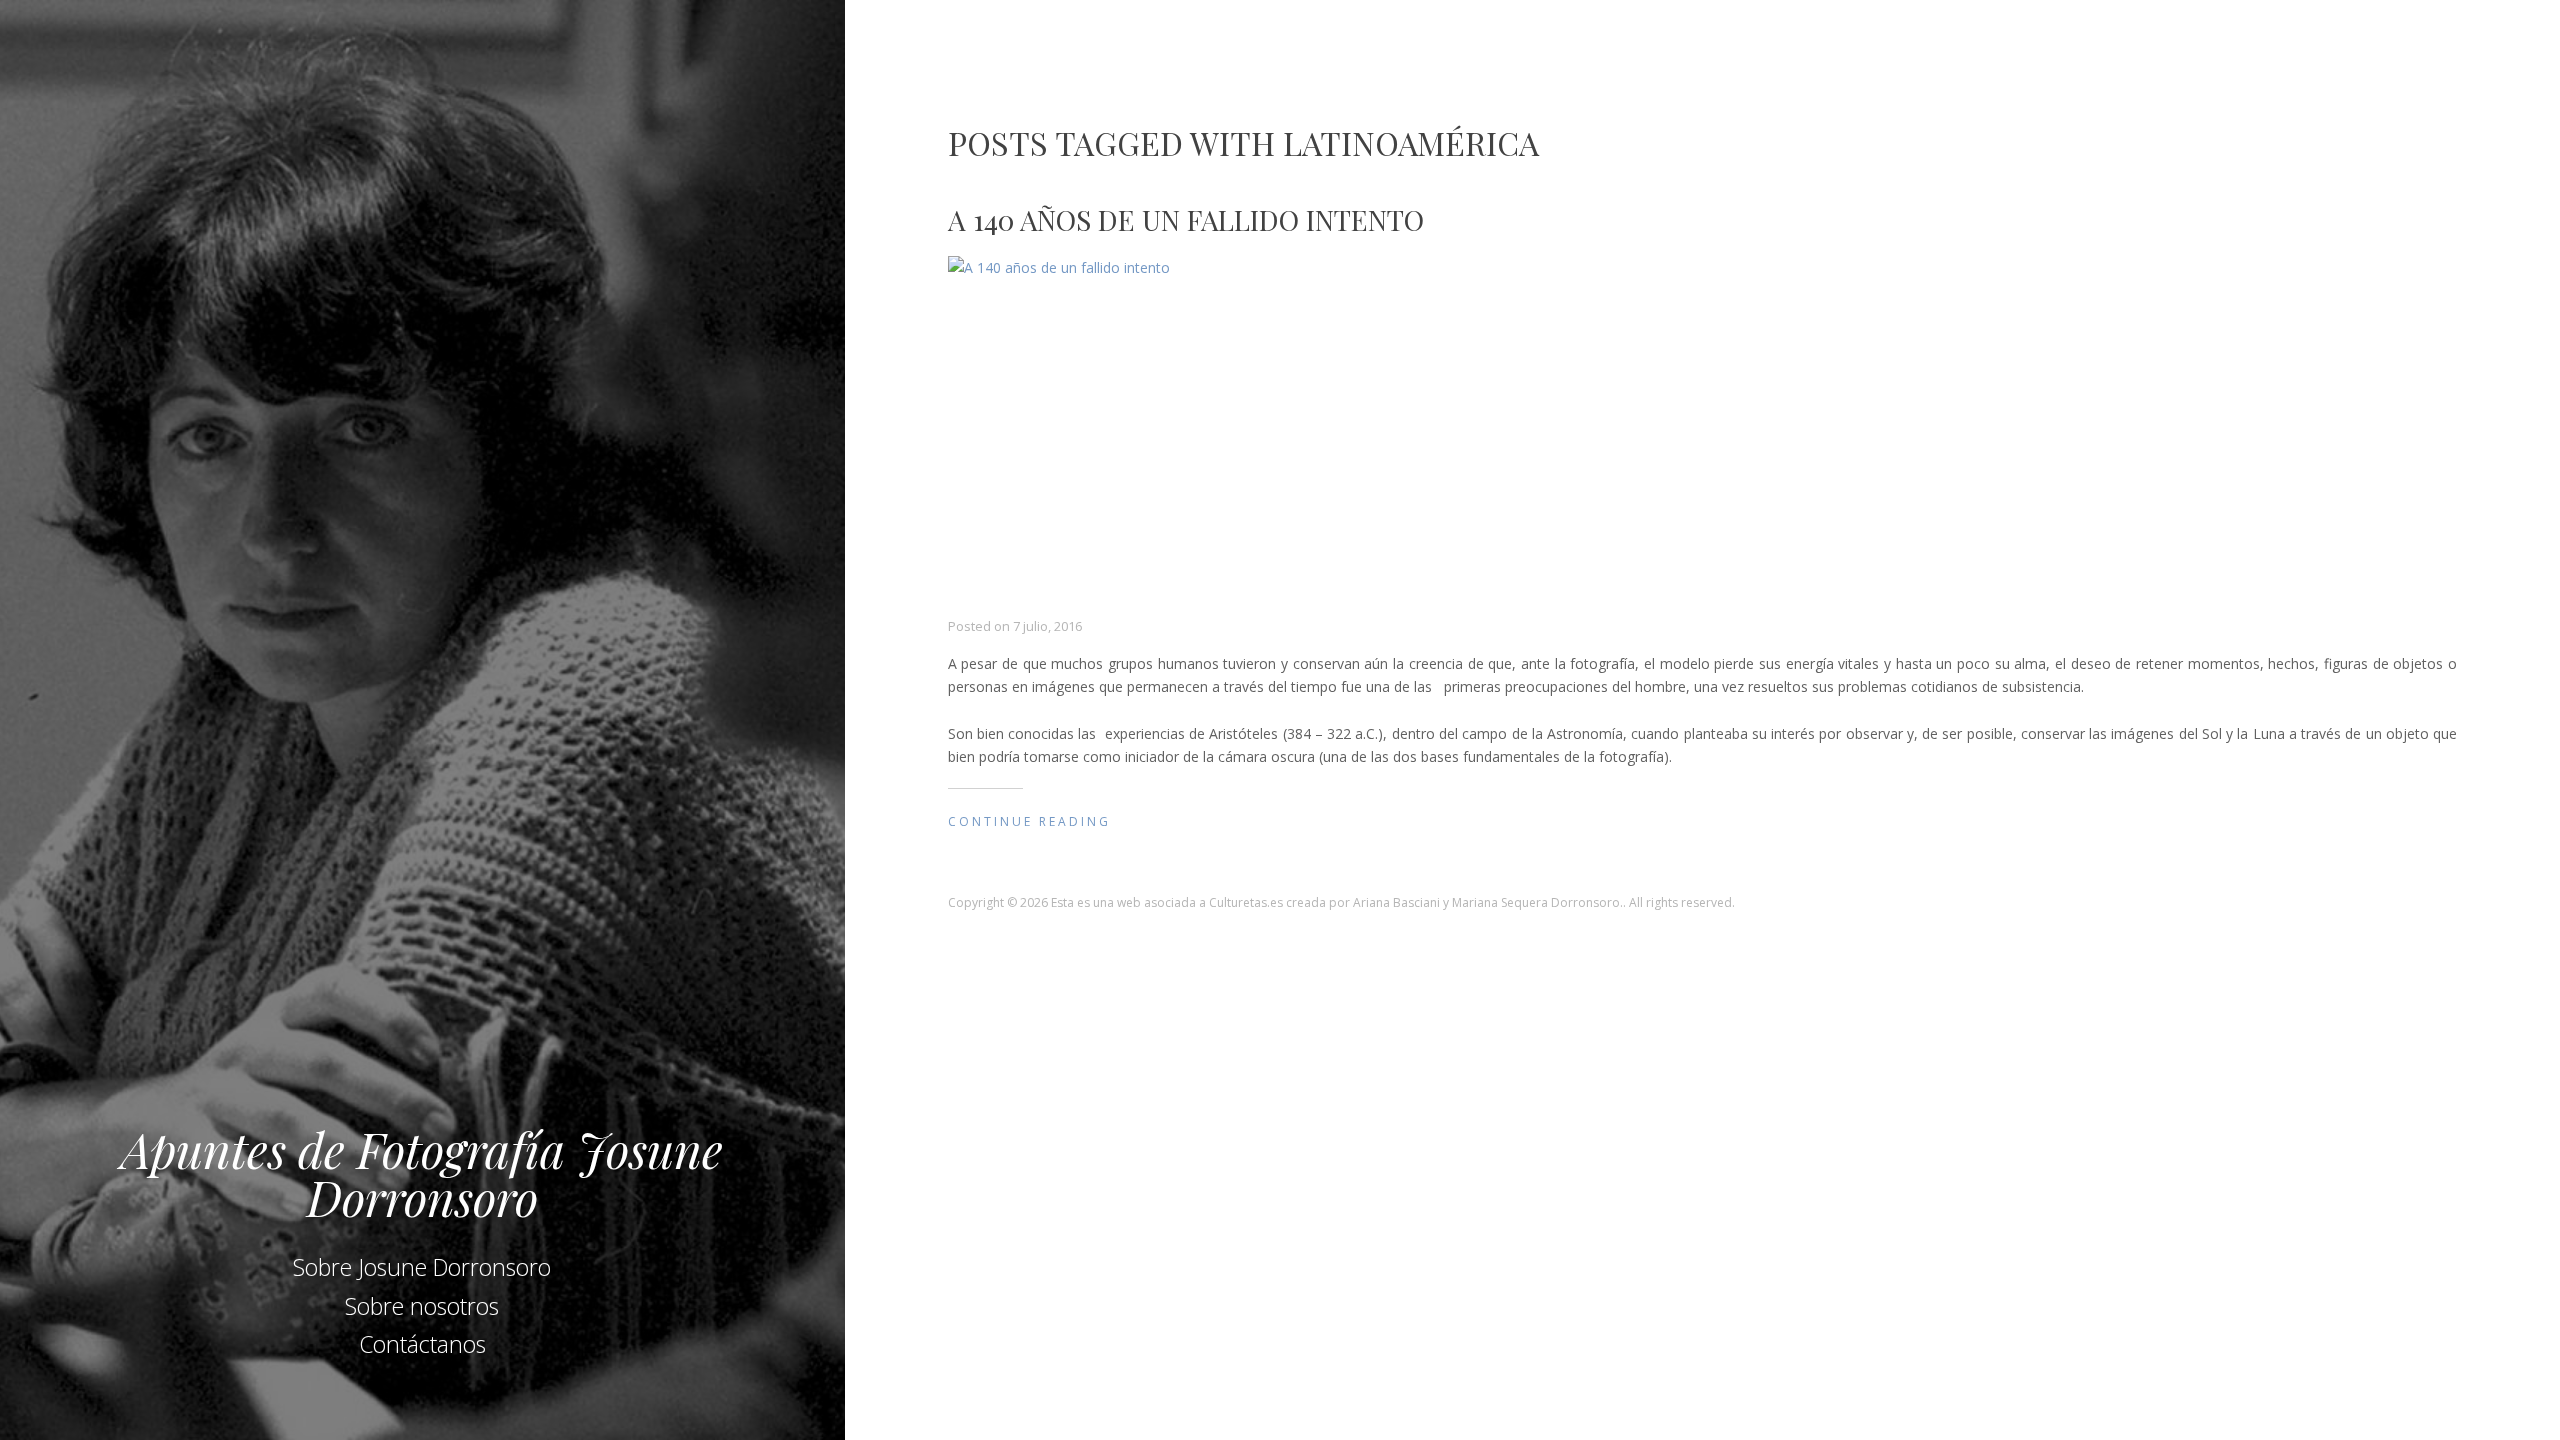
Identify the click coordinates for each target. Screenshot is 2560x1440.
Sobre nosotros (422, 1306)
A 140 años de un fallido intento (1186, 219)
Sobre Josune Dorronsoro (422, 1267)
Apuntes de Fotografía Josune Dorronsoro (422, 1173)
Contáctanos (422, 1344)
